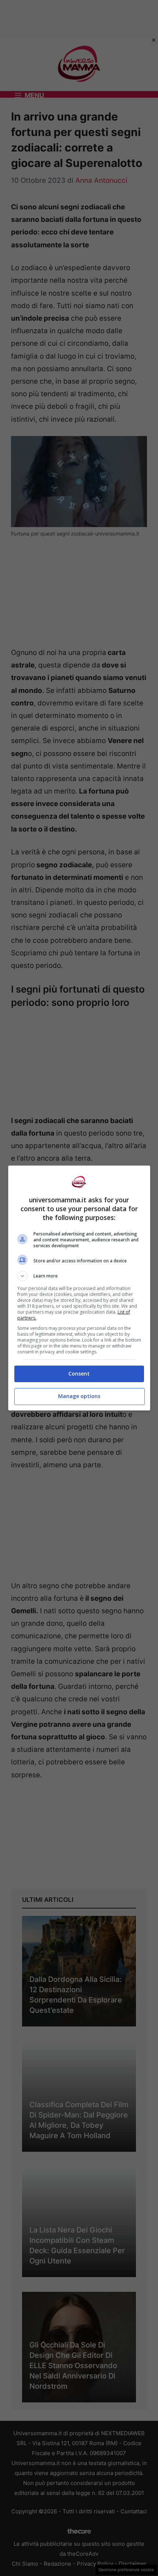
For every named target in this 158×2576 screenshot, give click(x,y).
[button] (79, 1276)
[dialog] (79, 1288)
